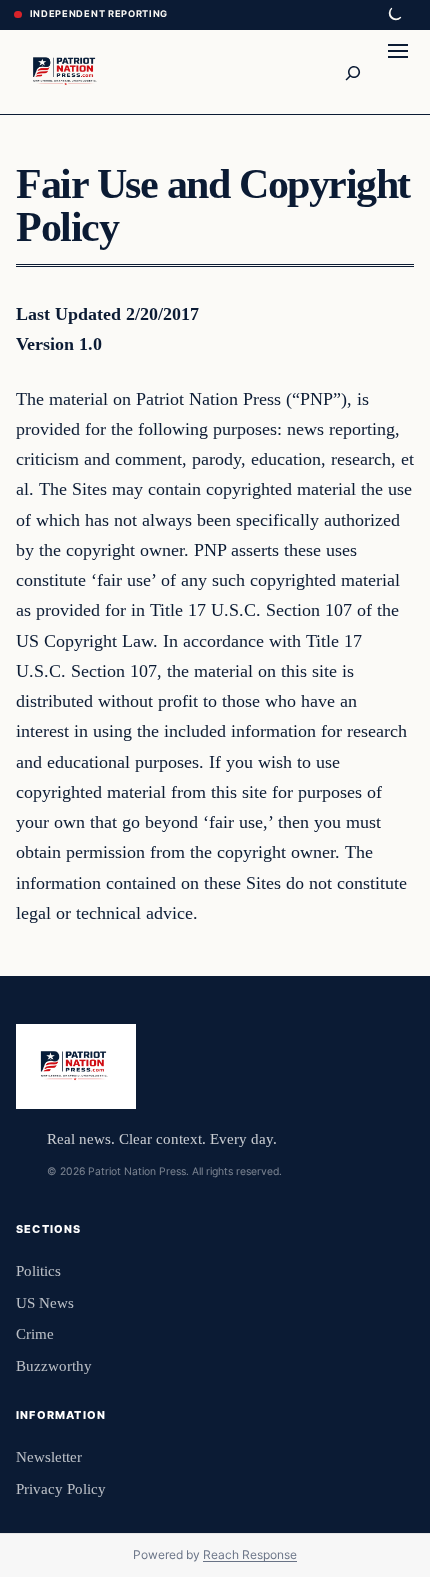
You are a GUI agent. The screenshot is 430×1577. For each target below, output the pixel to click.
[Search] (352, 72)
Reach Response (250, 1554)
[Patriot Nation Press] (66, 71)
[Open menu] (398, 72)
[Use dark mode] (394, 15)
